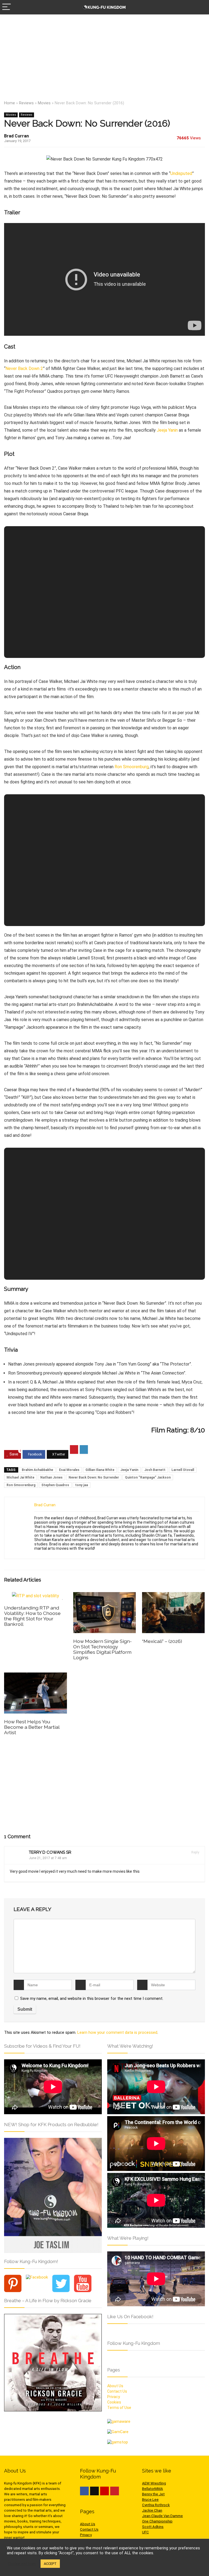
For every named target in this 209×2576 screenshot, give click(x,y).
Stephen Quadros (55, 1485)
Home (10, 103)
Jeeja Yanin (167, 430)
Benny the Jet (153, 2494)
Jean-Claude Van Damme (162, 2516)
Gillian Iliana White (100, 1470)
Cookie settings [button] (22, 2564)
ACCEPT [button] (50, 2564)
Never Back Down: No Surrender (94, 1477)
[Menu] (7, 7)
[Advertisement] (104, 55)
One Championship (157, 2521)
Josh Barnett (155, 1470)
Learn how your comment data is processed (117, 2032)
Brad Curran (16, 136)
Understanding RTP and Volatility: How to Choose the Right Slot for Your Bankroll (32, 1616)
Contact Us (117, 2391)
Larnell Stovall (183, 1470)
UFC (145, 2532)
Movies (44, 103)
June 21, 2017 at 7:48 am (48, 1858)
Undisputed (181, 173)
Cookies (114, 2402)
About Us (115, 2386)
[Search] (201, 7)
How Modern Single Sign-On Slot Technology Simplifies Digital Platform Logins (102, 1649)
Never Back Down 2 (24, 368)
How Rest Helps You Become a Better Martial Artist (32, 1727)
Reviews (26, 103)
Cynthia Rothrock (156, 2505)
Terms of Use (119, 2408)
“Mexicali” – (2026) (162, 1641)
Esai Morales (69, 1470)
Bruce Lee (150, 2500)
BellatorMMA (153, 2489)
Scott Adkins (153, 2527)
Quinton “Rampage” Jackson (148, 1477)
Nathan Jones (51, 1477)
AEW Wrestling (154, 2483)
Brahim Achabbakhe (37, 1470)
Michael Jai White (20, 1477)
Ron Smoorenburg (132, 767)
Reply (195, 1852)
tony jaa (82, 1485)
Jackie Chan (152, 2510)
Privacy (114, 2397)
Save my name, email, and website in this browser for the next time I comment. (92, 1998)
